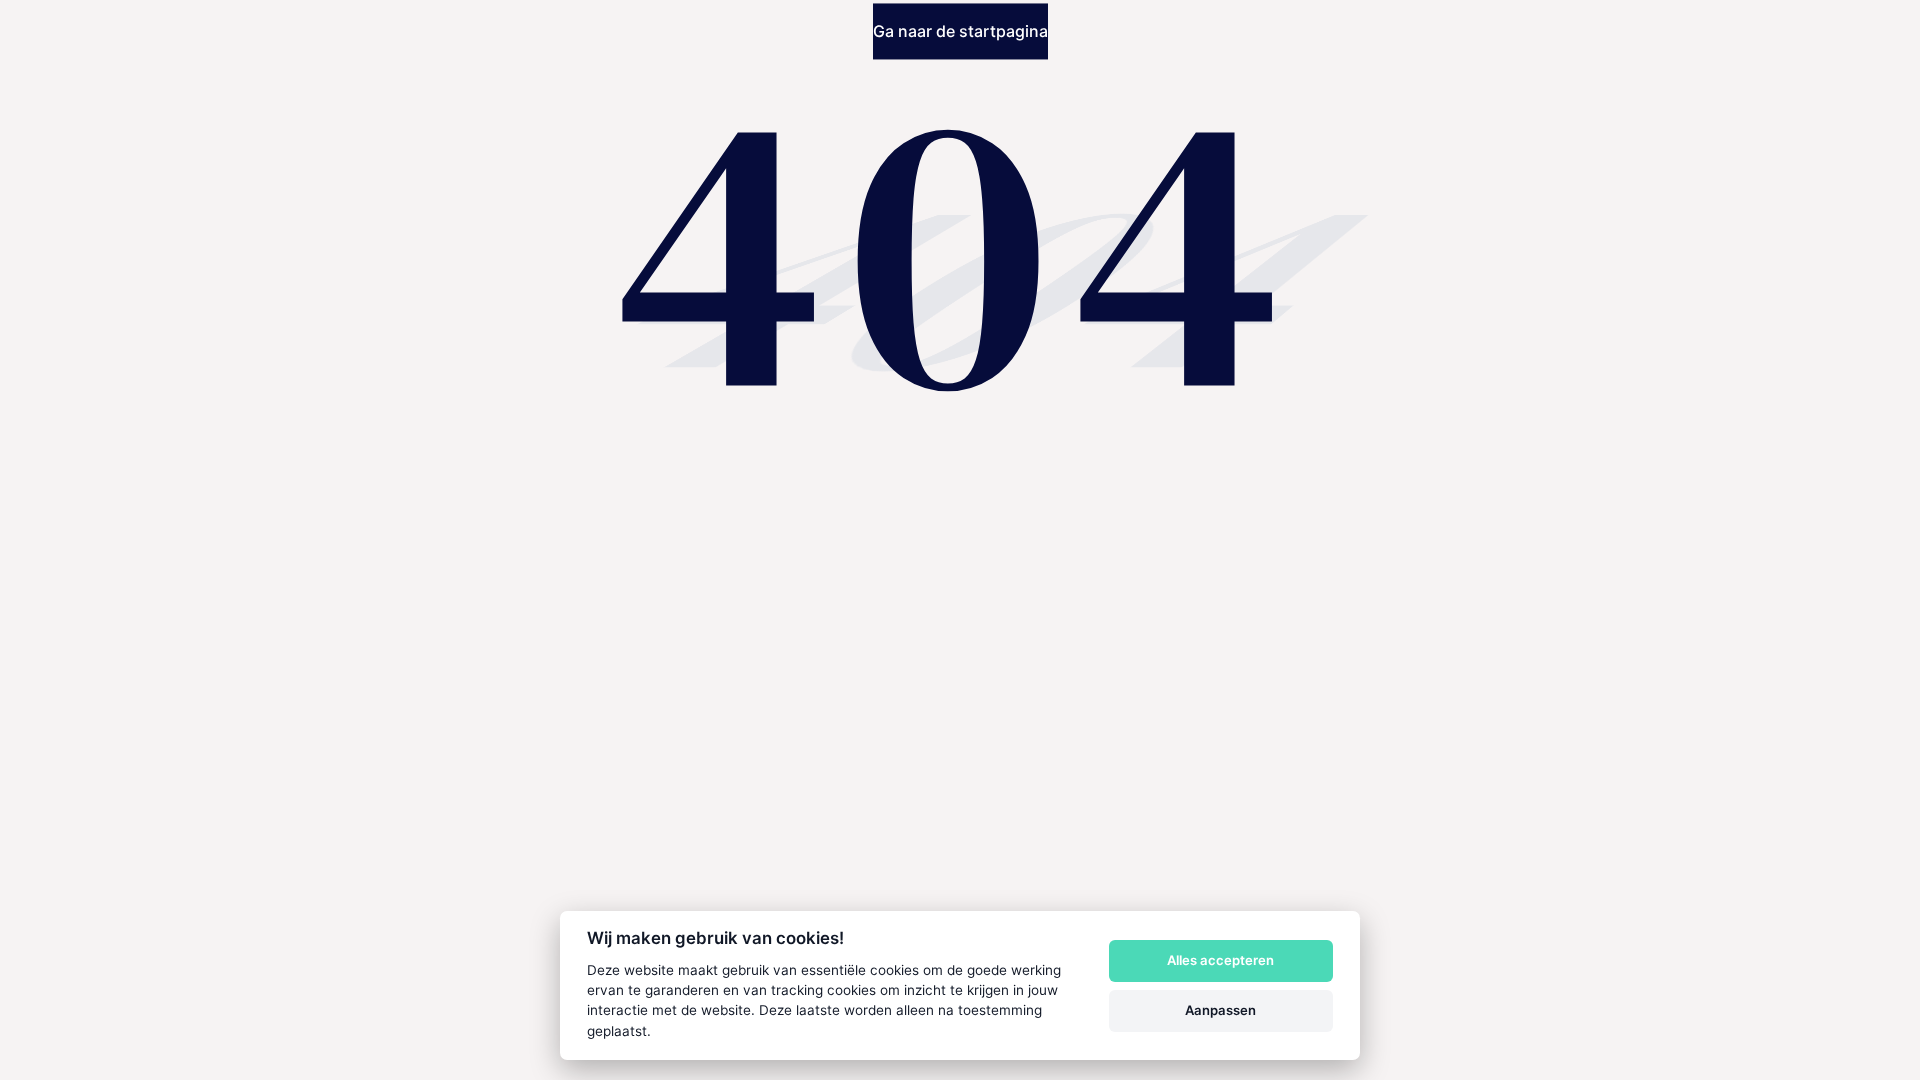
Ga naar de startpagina (960, 32)
